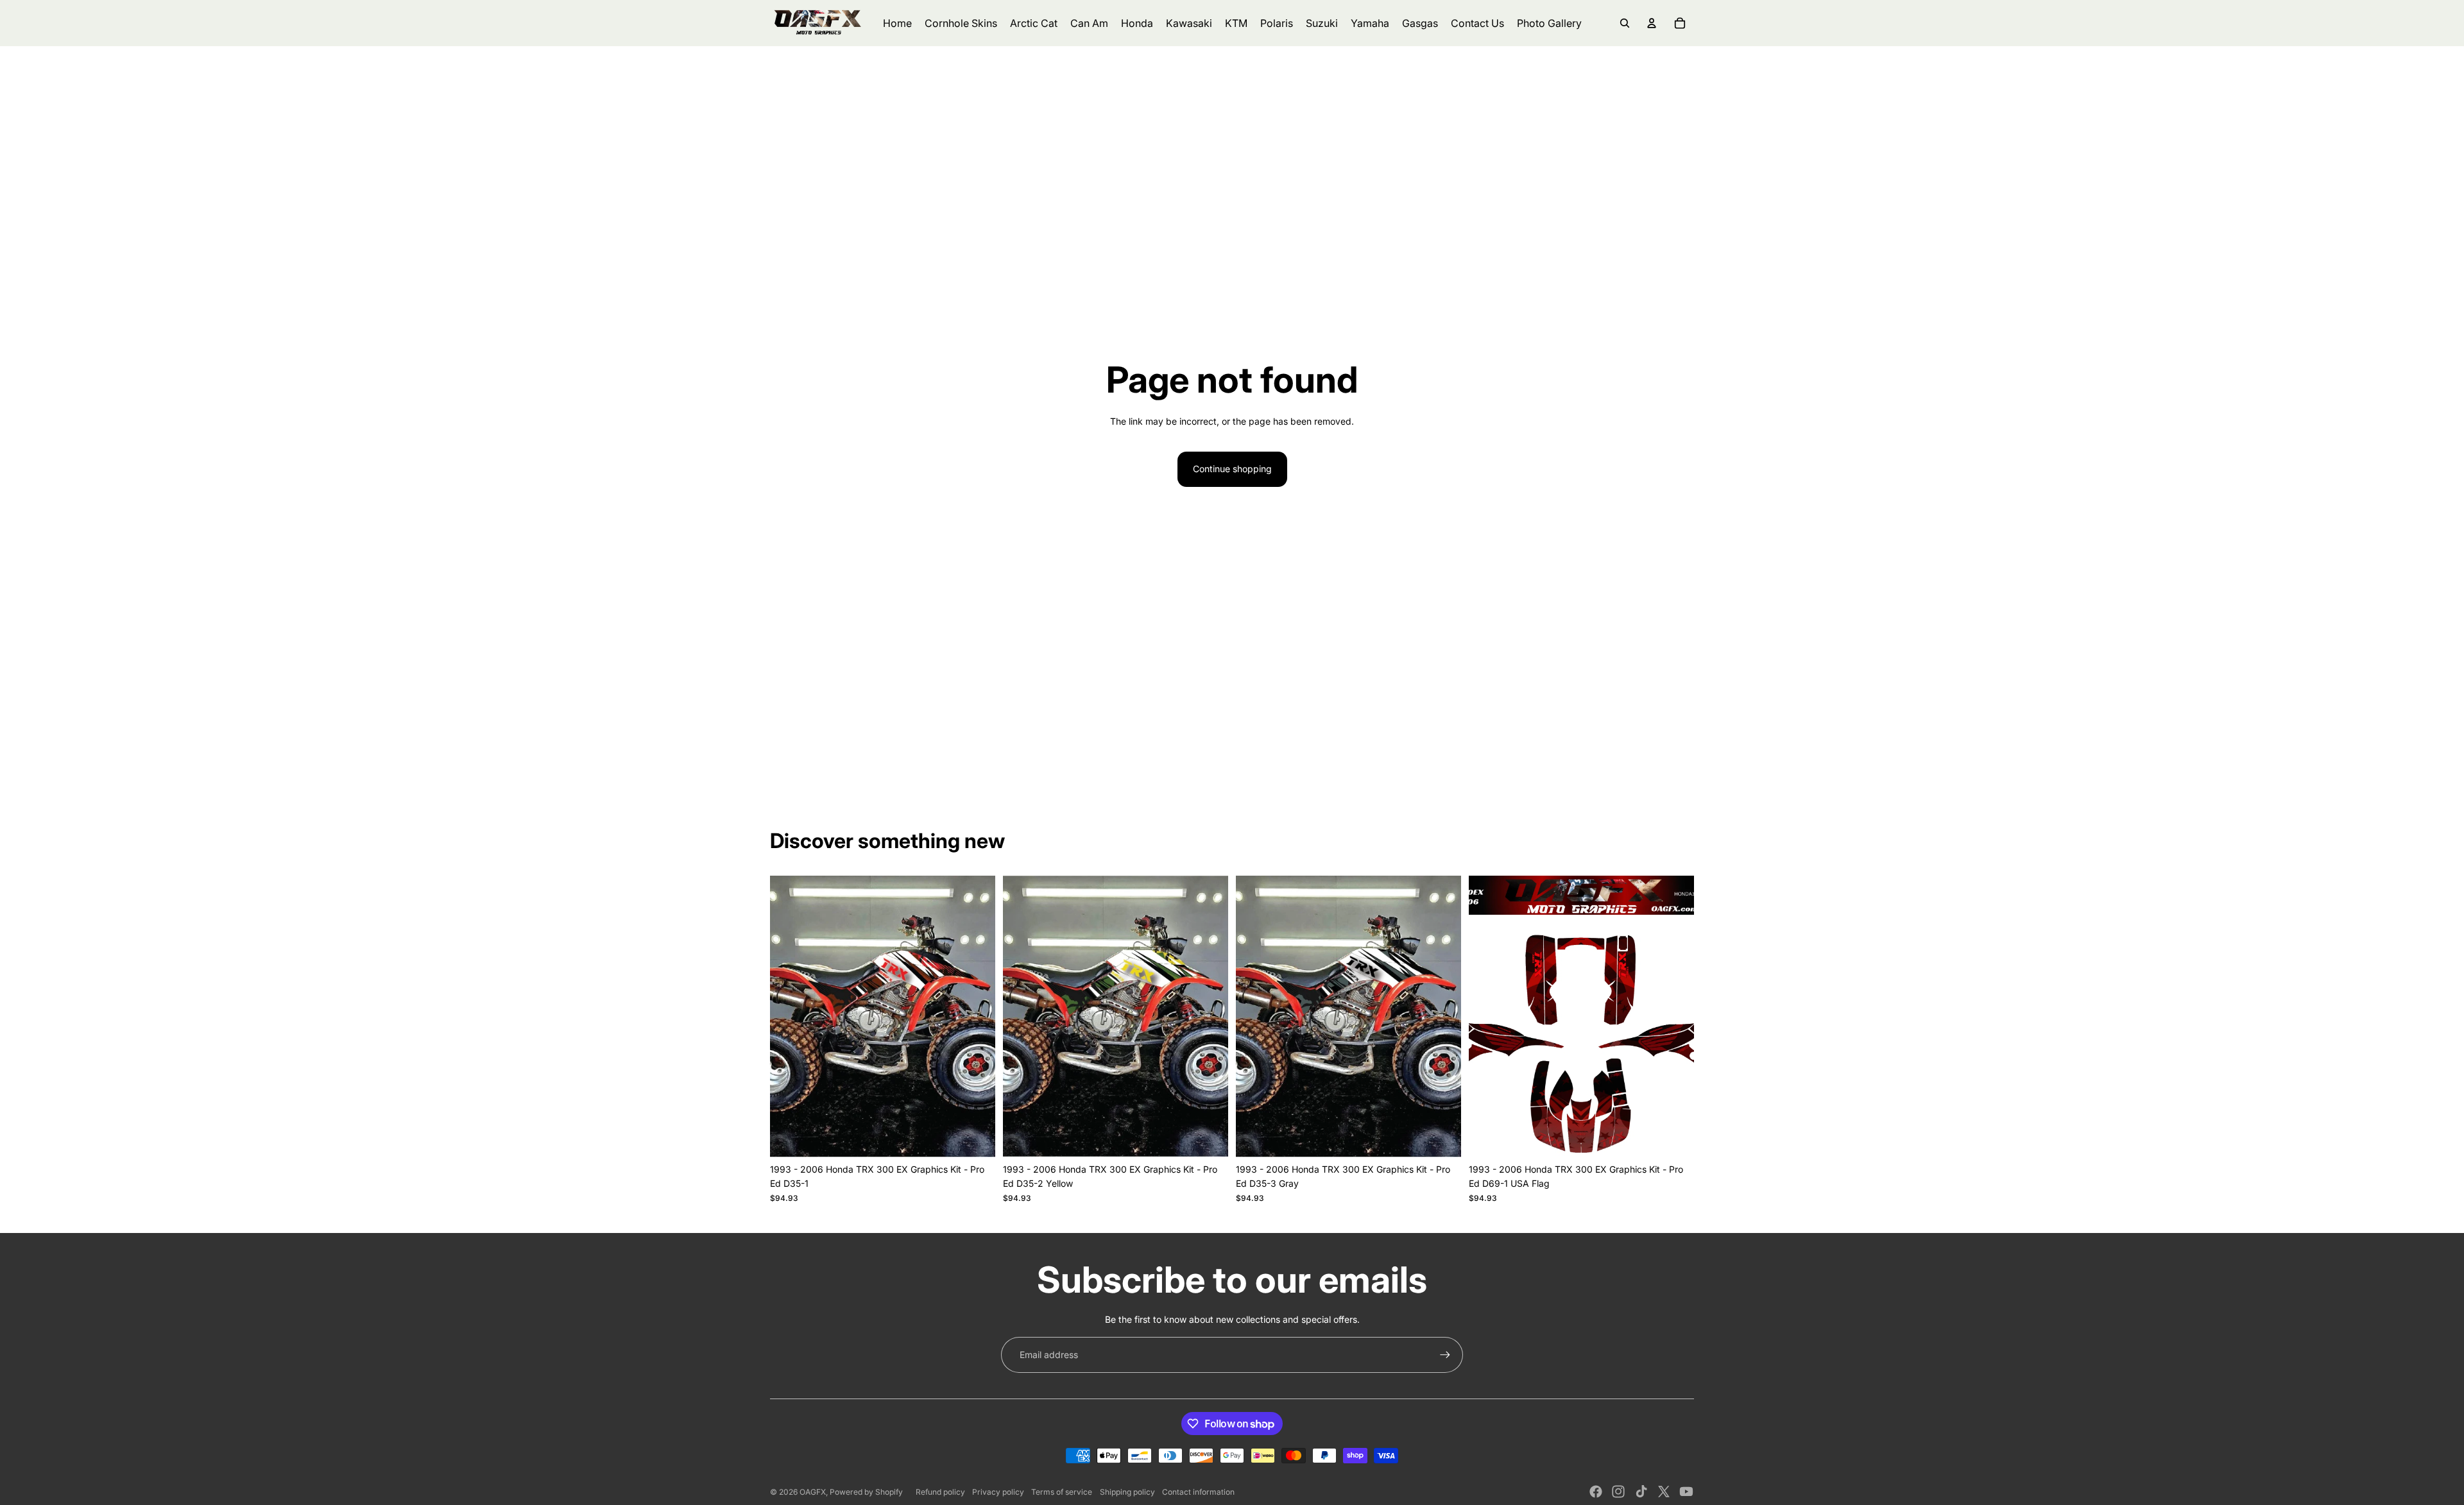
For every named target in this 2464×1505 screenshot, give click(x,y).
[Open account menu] (1652, 23)
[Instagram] (1618, 1492)
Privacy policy (998, 1492)
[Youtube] (1686, 1492)
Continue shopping (1232, 469)
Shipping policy (1127, 1492)
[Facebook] (1596, 1492)
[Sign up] (1445, 1355)
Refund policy (940, 1492)
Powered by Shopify (866, 1492)
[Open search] (1625, 23)
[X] (1664, 1492)
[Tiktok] (1641, 1492)
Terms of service (1062, 1492)
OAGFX (813, 1492)
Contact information (1198, 1492)
